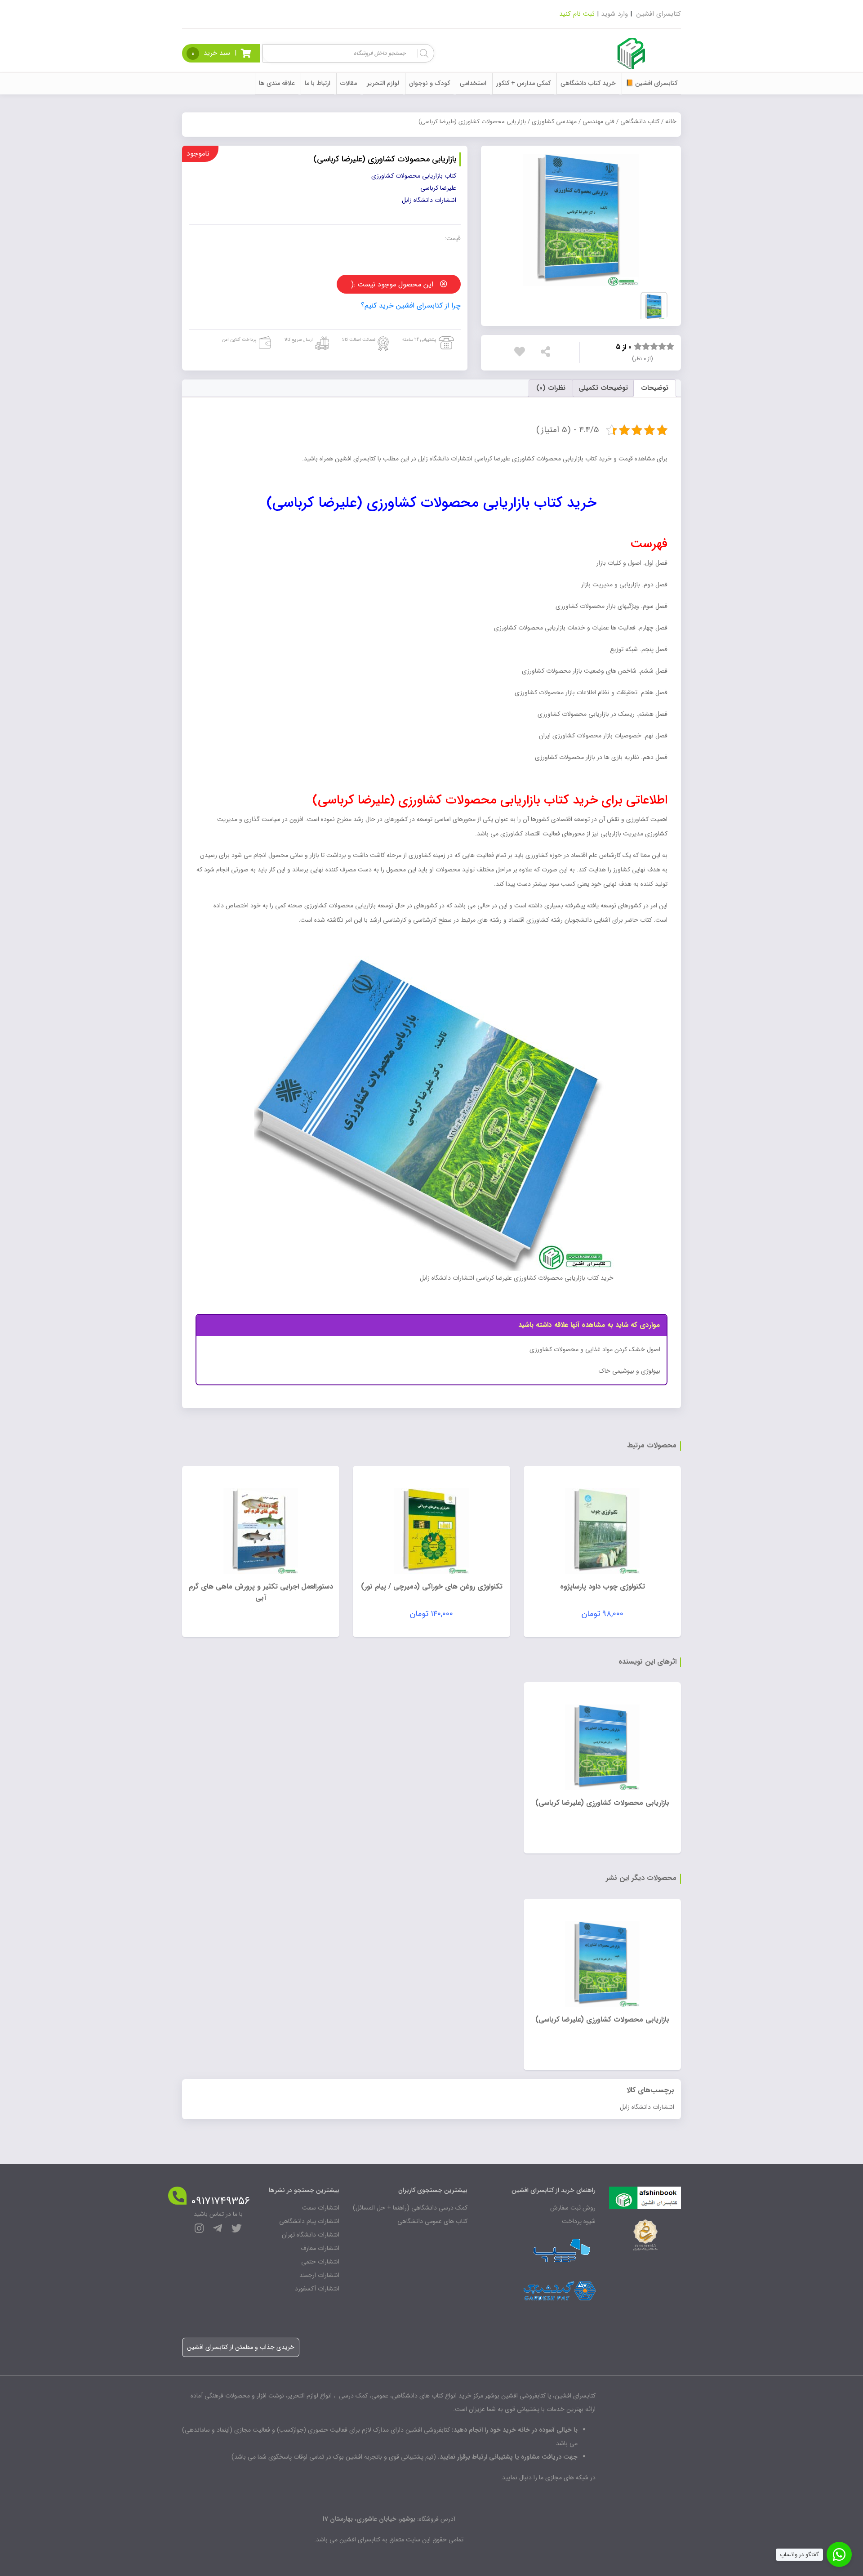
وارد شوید (614, 14)
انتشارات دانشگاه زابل (647, 2107)
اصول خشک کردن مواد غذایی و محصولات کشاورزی (595, 1349)
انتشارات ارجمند (319, 2275)
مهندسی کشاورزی (554, 121)
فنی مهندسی (598, 121)
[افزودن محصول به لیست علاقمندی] (522, 352)
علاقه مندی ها (277, 83)
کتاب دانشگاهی (640, 121)
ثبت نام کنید (577, 14)
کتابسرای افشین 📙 (652, 83)
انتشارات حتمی (320, 2262)
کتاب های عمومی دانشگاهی (432, 2221)
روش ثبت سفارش (573, 2208)
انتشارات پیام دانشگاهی (309, 2221)
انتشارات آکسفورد (317, 2289)
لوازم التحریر (383, 83)
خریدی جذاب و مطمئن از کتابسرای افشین (241, 2347)
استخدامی (473, 83)
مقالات (349, 83)
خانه (671, 121)
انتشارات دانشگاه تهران (311, 2235)
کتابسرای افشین (659, 14)
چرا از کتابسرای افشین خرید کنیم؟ (411, 306)
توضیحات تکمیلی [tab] (603, 388)
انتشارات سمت (321, 2208)
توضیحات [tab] (655, 388)
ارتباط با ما (318, 83)
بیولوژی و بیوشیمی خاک (629, 1371)
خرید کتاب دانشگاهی (588, 83)
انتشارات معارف (320, 2248)
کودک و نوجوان (429, 83)
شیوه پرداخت (579, 2221)
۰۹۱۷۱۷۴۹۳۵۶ (220, 2201)
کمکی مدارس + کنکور (523, 83)
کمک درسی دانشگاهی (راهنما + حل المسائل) (410, 2208)
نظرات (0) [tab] (551, 388)
